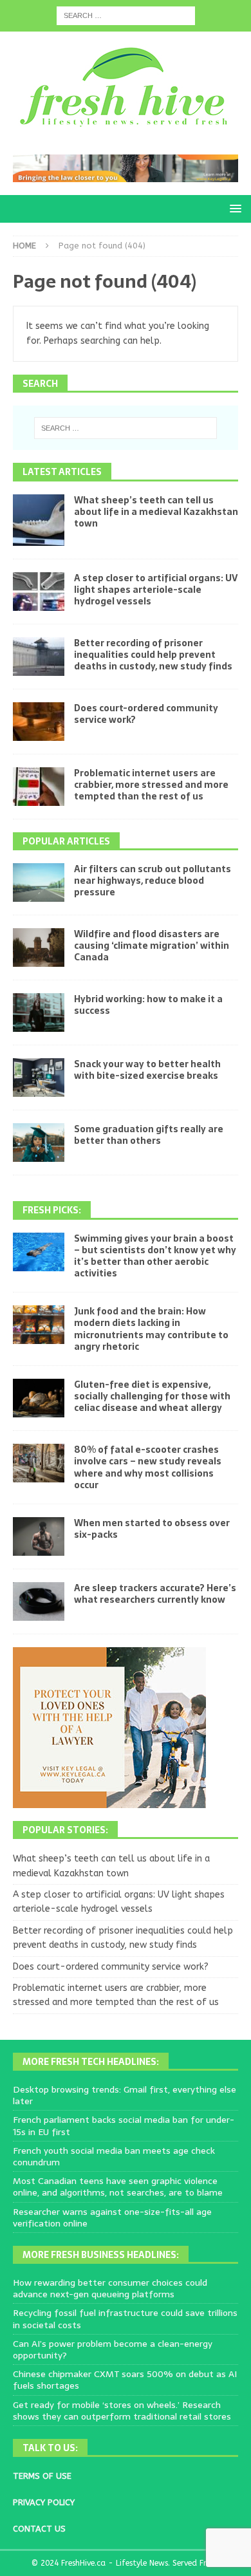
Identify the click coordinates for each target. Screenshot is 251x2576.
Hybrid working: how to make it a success (148, 1005)
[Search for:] (126, 15)
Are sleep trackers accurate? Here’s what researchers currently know (155, 1594)
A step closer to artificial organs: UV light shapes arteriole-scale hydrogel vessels (156, 590)
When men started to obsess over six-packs (152, 1529)
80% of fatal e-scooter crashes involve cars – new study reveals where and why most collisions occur (148, 1467)
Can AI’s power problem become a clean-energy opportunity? (113, 2349)
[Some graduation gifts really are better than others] (39, 1143)
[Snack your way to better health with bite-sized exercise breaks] (39, 1078)
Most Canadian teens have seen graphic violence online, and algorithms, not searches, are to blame (118, 2187)
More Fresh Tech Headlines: (91, 2062)
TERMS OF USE (42, 2476)
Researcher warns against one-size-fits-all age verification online (112, 2217)
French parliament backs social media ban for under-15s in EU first (124, 2125)
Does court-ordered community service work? (146, 714)
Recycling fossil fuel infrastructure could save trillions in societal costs (125, 2319)
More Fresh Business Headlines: (101, 2255)
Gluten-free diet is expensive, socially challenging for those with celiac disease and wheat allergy (152, 1396)
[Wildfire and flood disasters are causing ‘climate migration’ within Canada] (39, 947)
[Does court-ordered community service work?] (39, 722)
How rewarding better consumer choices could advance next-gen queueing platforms (110, 2288)
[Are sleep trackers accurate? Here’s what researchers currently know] (39, 1601)
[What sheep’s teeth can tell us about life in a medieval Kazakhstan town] (39, 520)
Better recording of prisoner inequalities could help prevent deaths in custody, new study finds (153, 655)
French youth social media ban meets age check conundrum (114, 2156)
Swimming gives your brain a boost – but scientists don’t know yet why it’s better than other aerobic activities (155, 1256)
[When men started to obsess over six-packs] (39, 1536)
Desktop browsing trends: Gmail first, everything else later (125, 2095)
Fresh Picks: (52, 1210)
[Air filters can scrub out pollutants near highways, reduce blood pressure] (39, 882)
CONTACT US (39, 2529)
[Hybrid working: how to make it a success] (39, 1013)
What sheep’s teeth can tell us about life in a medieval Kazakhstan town (156, 512)
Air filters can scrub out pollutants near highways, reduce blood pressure (153, 881)
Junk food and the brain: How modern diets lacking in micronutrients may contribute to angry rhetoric (151, 1329)
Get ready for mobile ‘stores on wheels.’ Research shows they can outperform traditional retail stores (122, 2411)
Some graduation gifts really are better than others (149, 1135)
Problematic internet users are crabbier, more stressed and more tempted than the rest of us (151, 785)
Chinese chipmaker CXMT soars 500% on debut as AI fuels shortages (125, 2380)
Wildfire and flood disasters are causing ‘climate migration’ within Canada (152, 946)
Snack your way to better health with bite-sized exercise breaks (147, 1070)
